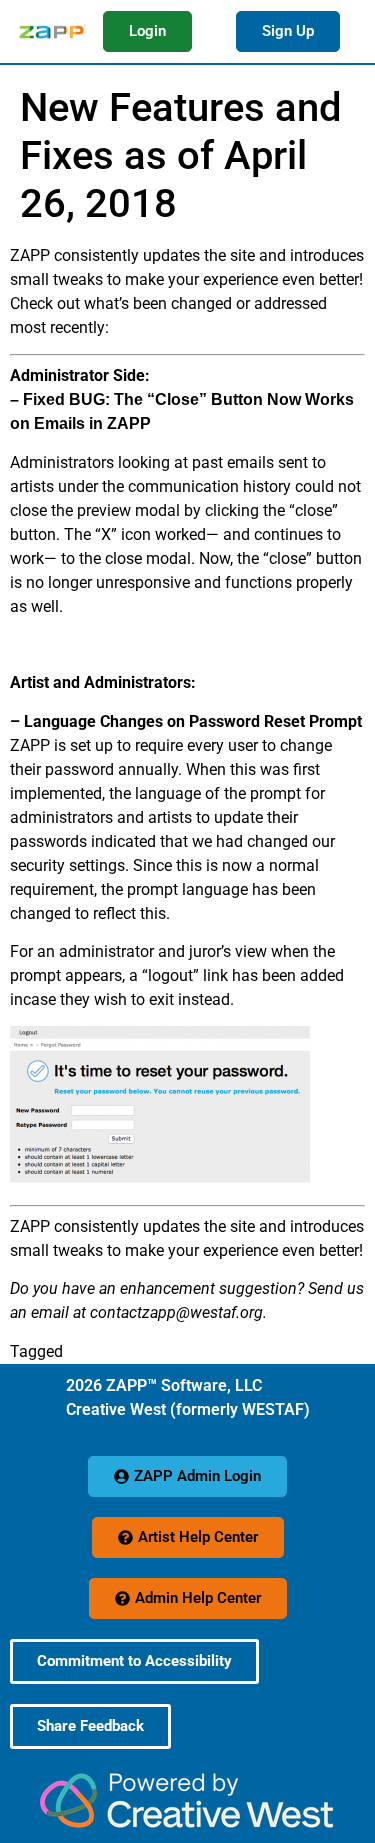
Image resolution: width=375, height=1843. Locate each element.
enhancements (119, 1351)
